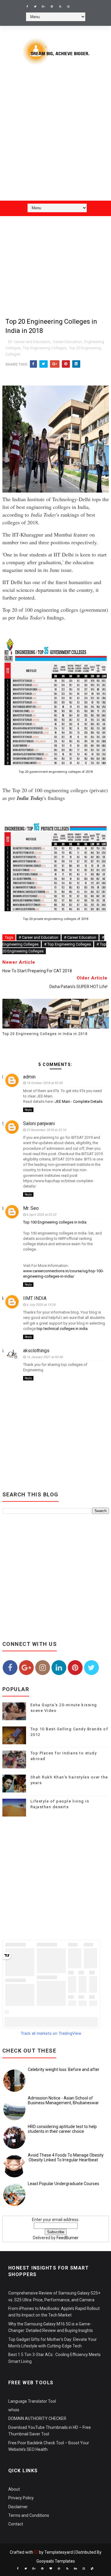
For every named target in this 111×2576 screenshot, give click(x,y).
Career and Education (32, 342)
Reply (28, 1110)
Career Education (67, 342)
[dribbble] (59, 2569)
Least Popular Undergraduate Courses (63, 2184)
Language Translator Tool (32, 2401)
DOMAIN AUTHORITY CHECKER (37, 2418)
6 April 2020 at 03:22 (42, 1215)
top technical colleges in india (62, 1329)
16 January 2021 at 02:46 (45, 1357)
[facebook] (27, 7)
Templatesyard (59, 2552)
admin (29, 1077)
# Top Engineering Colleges (67, 944)
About (14, 2489)
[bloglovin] (51, 2569)
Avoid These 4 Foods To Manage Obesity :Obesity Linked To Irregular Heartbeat (66, 2158)
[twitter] (35, 7)
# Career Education (80, 937)
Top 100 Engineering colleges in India (55, 1222)
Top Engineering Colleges (45, 348)
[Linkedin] (77, 4)
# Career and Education (38, 937)
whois (14, 2410)
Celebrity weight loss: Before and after (64, 2069)
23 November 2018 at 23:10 (46, 1130)
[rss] (60, 7)
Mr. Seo (31, 1208)
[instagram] (68, 7)
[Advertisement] (55, 137)
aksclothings (36, 1351)
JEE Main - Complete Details (79, 1101)
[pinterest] (52, 7)
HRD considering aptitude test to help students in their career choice (62, 2129)
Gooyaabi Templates (56, 2561)
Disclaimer (18, 2507)
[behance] (75, 2569)
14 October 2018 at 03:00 (45, 1083)
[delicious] (92, 2569)
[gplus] (44, 7)
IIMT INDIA (35, 1298)
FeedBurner (67, 2238)
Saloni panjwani (39, 1123)
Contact (16, 2524)
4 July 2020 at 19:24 (41, 1305)
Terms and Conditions (29, 2515)
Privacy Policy (21, 2498)
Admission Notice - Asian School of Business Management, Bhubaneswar (63, 2101)
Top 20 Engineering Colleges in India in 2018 (45, 1034)
